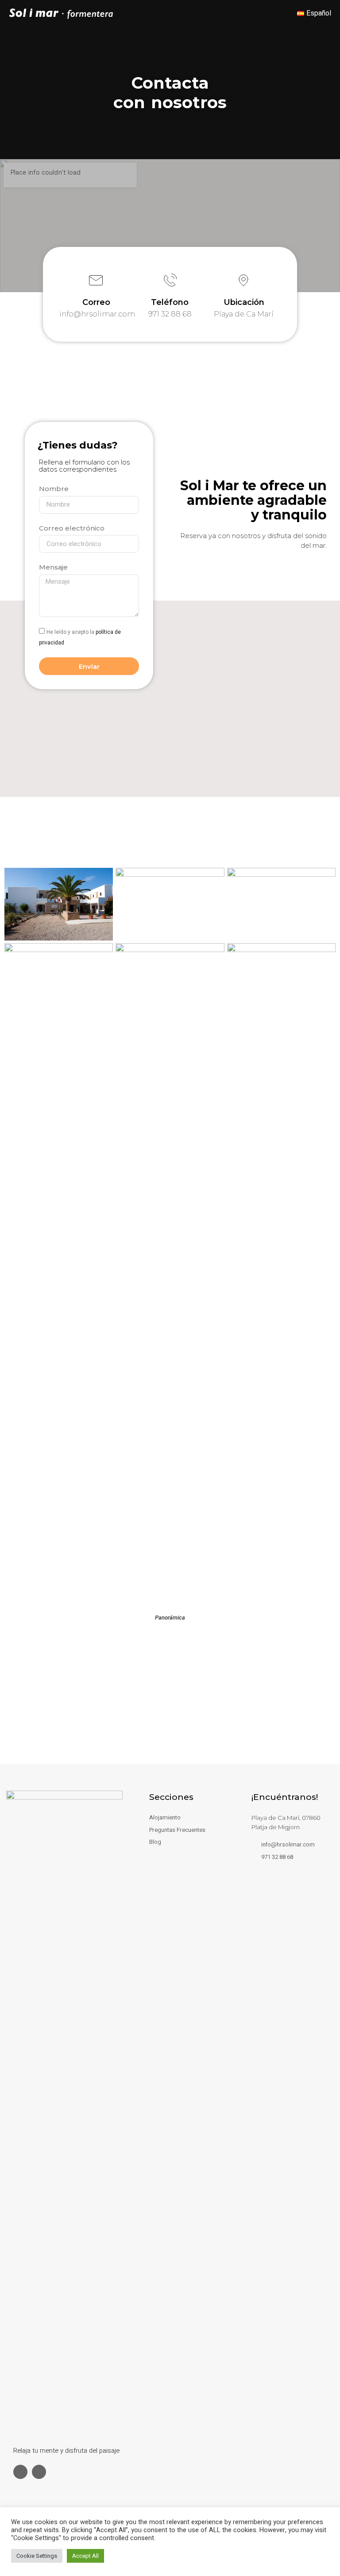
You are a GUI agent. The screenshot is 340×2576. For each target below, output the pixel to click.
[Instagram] (39, 2472)
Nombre (54, 489)
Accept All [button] (85, 2556)
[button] (271, 13)
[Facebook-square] (20, 2472)
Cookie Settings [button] (37, 2556)
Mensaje (53, 567)
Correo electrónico (72, 528)
